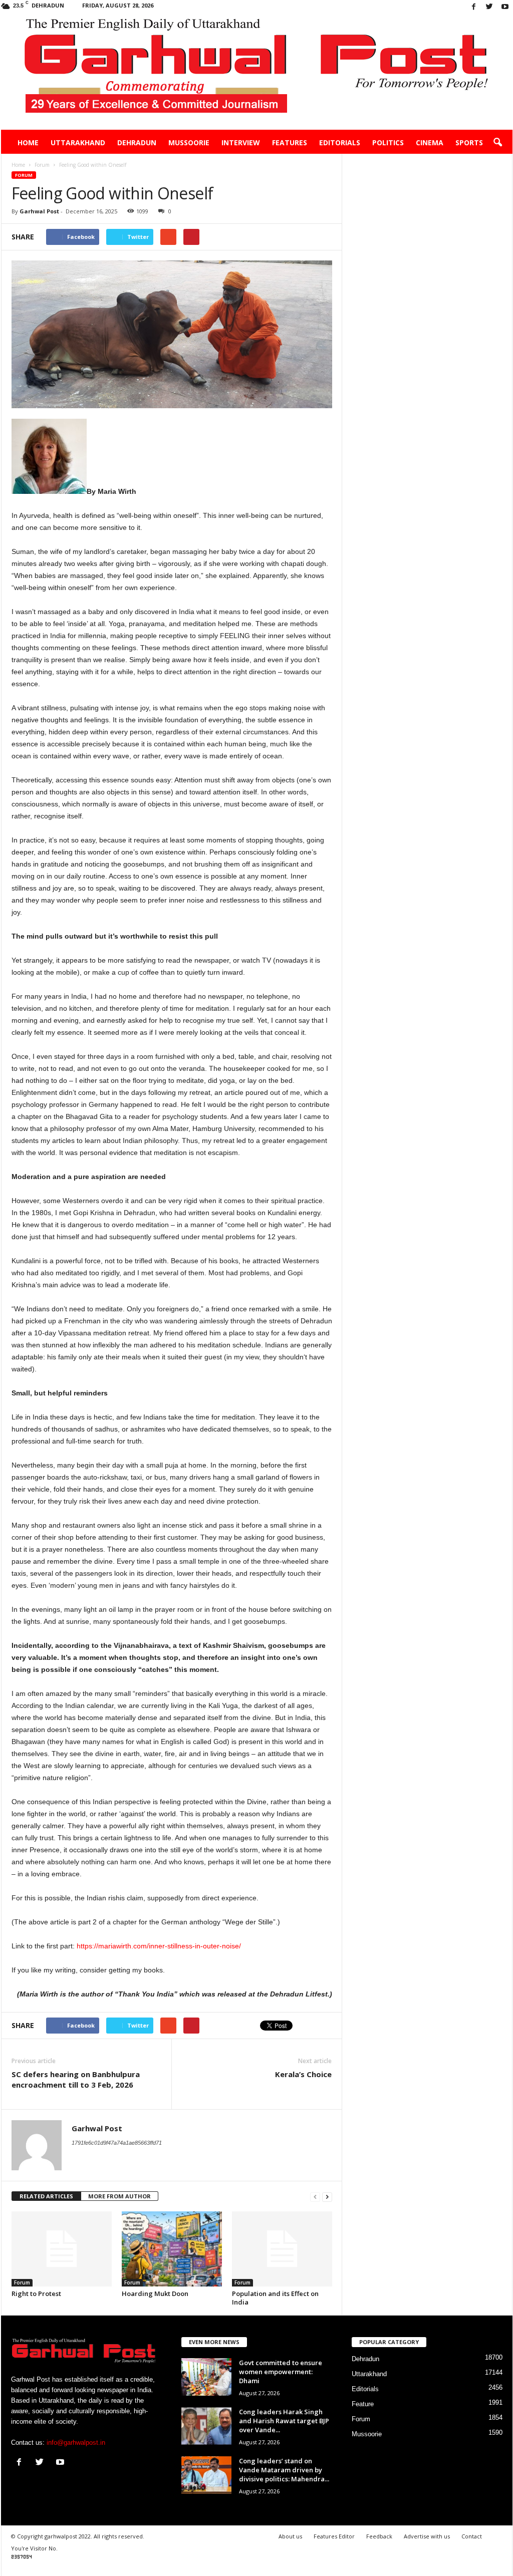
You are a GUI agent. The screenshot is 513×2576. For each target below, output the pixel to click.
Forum (24, 175)
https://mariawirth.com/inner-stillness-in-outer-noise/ (159, 1946)
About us (290, 2536)
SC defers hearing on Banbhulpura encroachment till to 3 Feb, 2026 (76, 2079)
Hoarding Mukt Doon (155, 2294)
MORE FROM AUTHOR (119, 2196)
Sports (469, 142)
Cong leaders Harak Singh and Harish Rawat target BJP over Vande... (284, 2421)
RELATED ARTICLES (46, 2196)
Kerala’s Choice (303, 2074)
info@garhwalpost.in (76, 2443)
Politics (388, 142)
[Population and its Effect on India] (282, 2249)
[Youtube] (505, 7)
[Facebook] (474, 7)
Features (290, 142)
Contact (472, 2536)
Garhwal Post (39, 211)
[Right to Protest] (62, 2249)
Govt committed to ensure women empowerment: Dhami (281, 2372)
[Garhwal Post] (257, 72)
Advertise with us (427, 2536)
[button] (497, 143)
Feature (363, 2404)
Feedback (379, 2536)
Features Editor (334, 2536)
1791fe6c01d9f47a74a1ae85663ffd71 (117, 2143)
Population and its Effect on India (275, 2298)
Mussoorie (189, 142)
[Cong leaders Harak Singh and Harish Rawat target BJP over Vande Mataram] (206, 2426)
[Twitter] (489, 7)
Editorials (340, 142)
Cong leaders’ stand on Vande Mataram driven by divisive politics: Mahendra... (284, 2470)
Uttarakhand (78, 142)
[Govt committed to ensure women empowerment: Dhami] (206, 2377)
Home (28, 142)
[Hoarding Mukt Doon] (172, 2249)
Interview (241, 142)
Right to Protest (36, 2294)
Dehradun (137, 142)
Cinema (430, 142)
